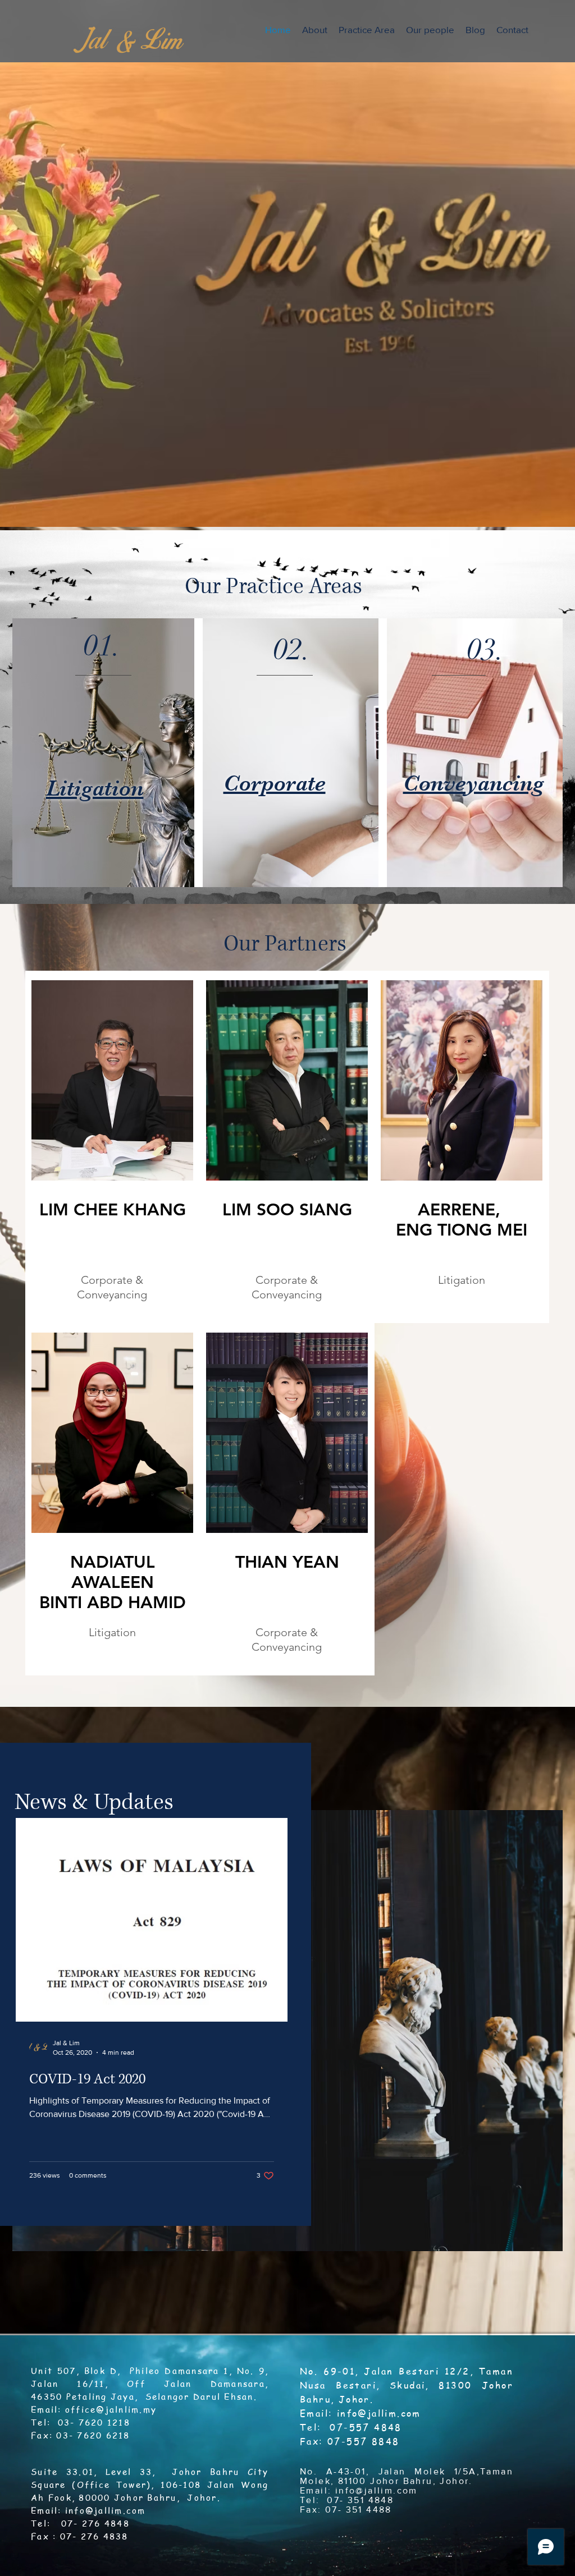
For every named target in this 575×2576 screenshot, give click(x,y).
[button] (367, 30)
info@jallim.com (106, 2510)
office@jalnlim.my (111, 2409)
